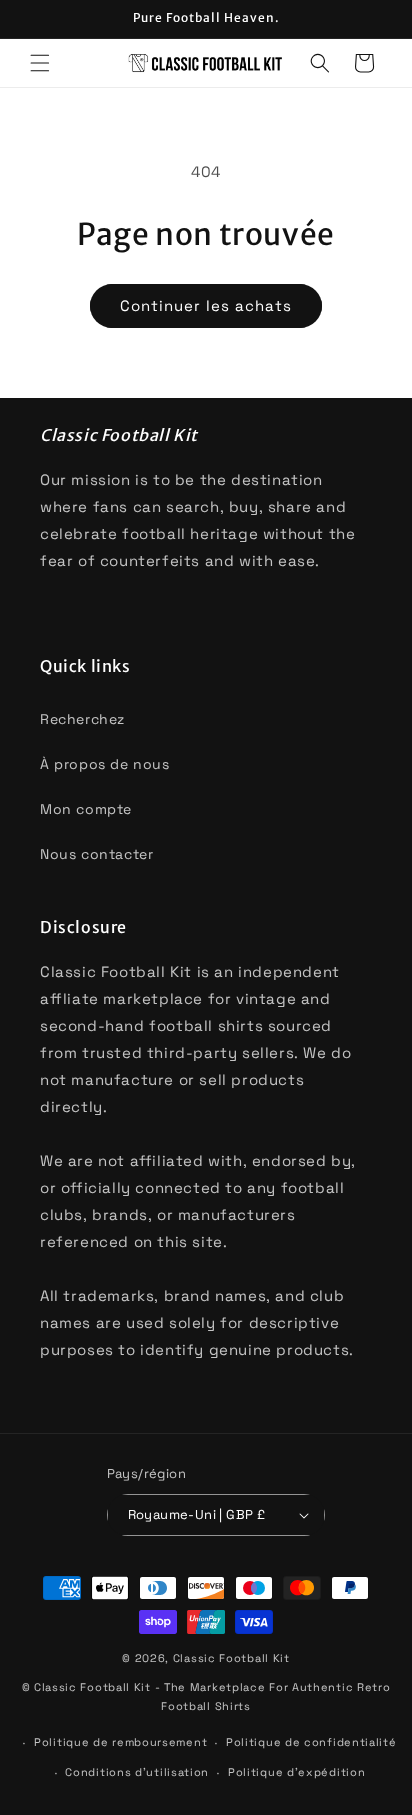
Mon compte (86, 809)
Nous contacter (96, 854)
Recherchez (82, 719)
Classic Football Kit (231, 1658)
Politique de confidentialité (311, 1742)
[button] (40, 63)
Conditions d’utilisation (137, 1772)
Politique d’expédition (296, 1772)
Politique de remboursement (120, 1742)
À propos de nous (105, 764)
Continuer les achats (206, 305)
